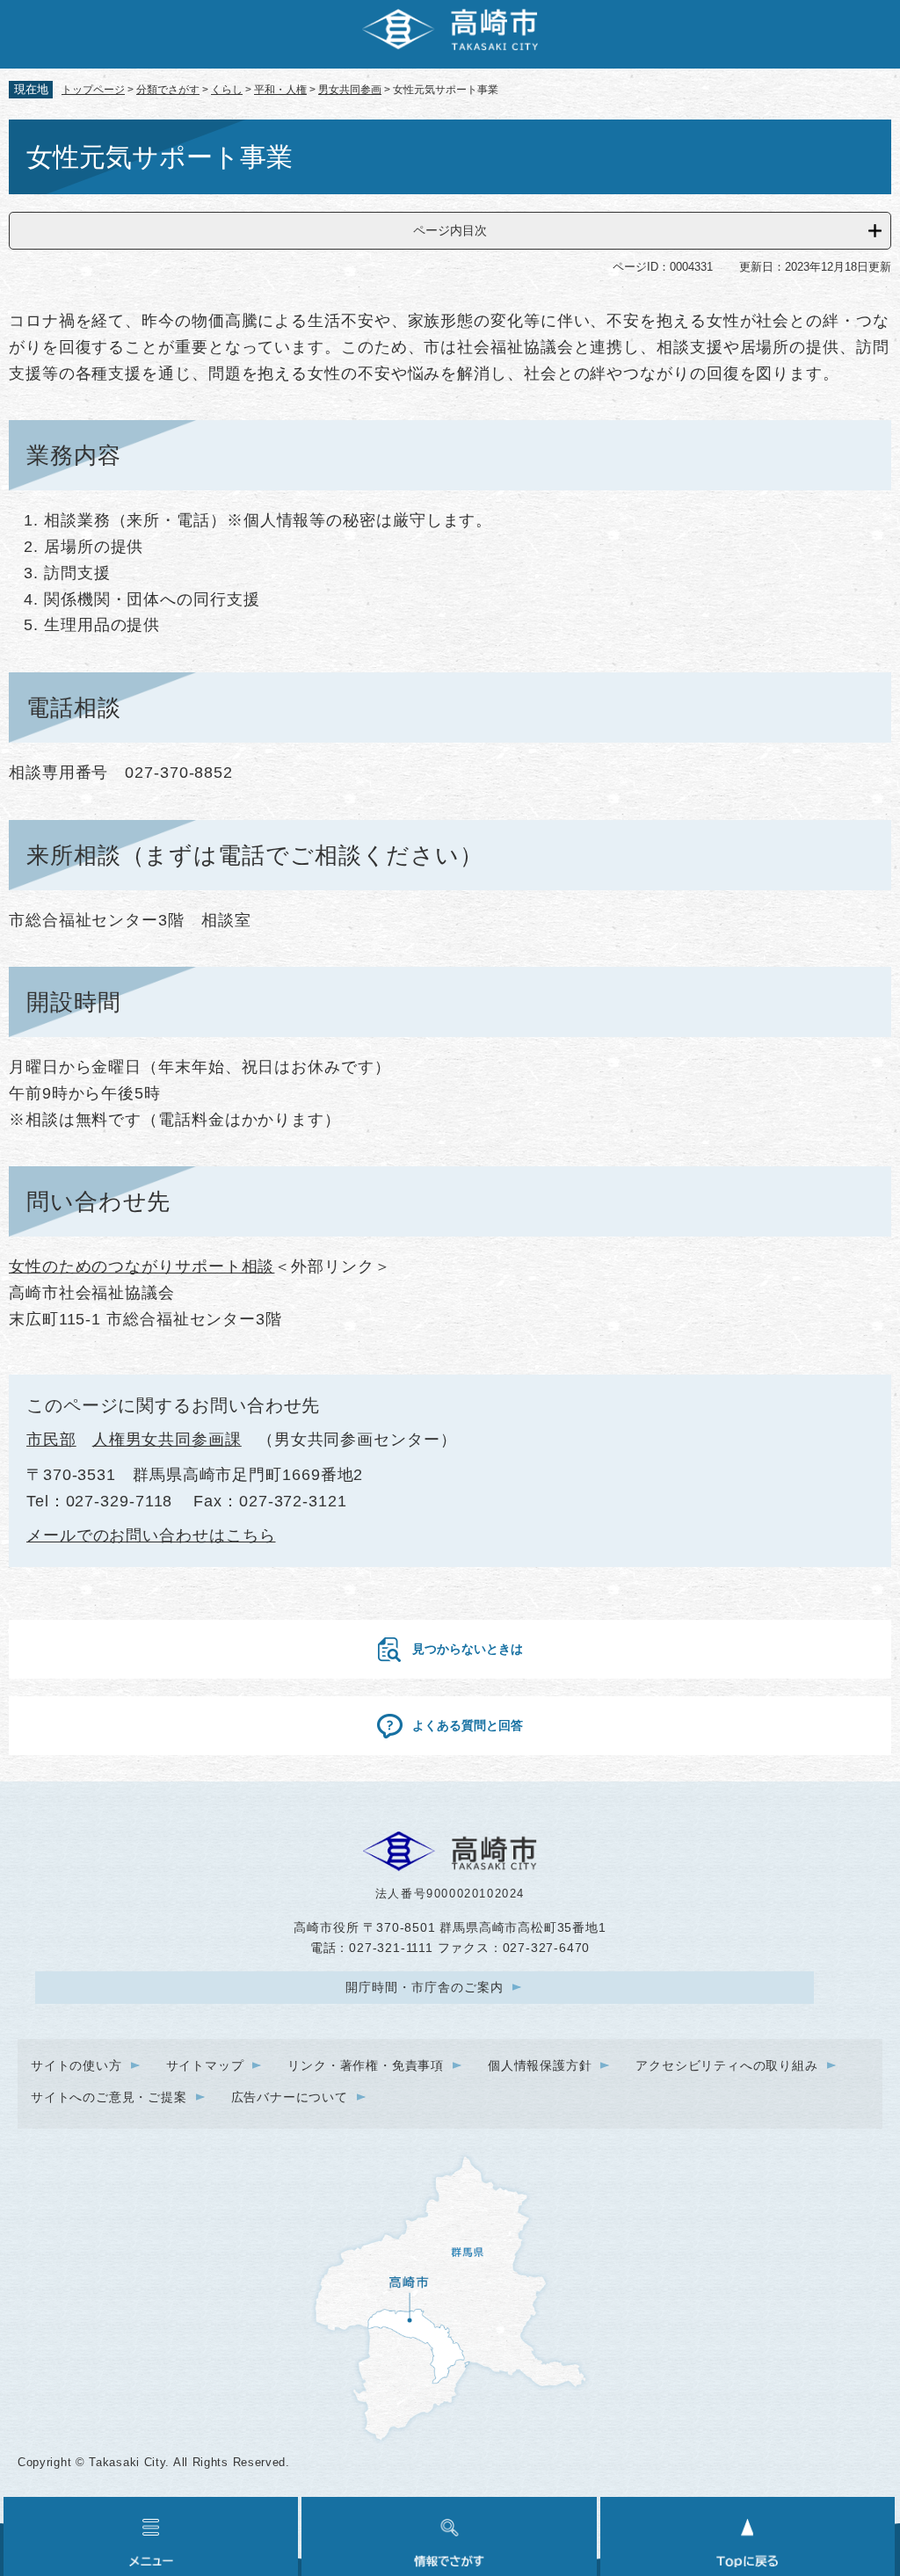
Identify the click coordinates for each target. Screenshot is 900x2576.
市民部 (51, 1440)
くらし (227, 90)
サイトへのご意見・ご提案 (109, 2097)
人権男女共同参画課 (167, 1440)
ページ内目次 (450, 230)
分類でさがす (168, 90)
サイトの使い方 (76, 2065)
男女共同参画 (350, 90)
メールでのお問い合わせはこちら (151, 1535)
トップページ (93, 90)
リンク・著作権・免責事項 (366, 2065)
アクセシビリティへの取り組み (726, 2065)
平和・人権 (280, 90)
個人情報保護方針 (540, 2065)
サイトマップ (205, 2065)
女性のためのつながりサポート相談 (142, 1266)
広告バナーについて (290, 2097)
